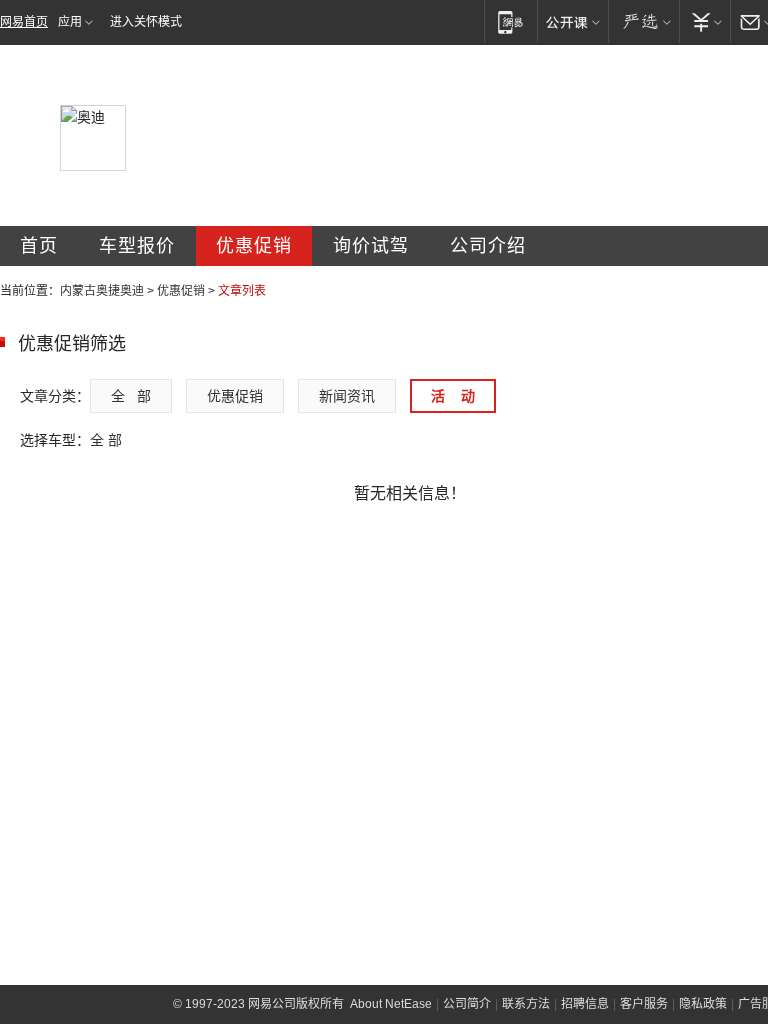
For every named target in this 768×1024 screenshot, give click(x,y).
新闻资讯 (347, 396)
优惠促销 (254, 246)
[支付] (704, 21)
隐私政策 (703, 1004)
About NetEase (391, 1004)
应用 (70, 22)
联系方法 (526, 1004)
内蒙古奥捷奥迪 (102, 291)
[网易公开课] (572, 21)
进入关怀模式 (146, 22)
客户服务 (644, 1004)
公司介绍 (488, 246)
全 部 (131, 396)
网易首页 (24, 22)
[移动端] (510, 21)
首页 (39, 246)
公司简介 (467, 1004)
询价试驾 (371, 246)
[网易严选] (643, 21)
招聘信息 (585, 1004)
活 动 (453, 396)
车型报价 (137, 246)
